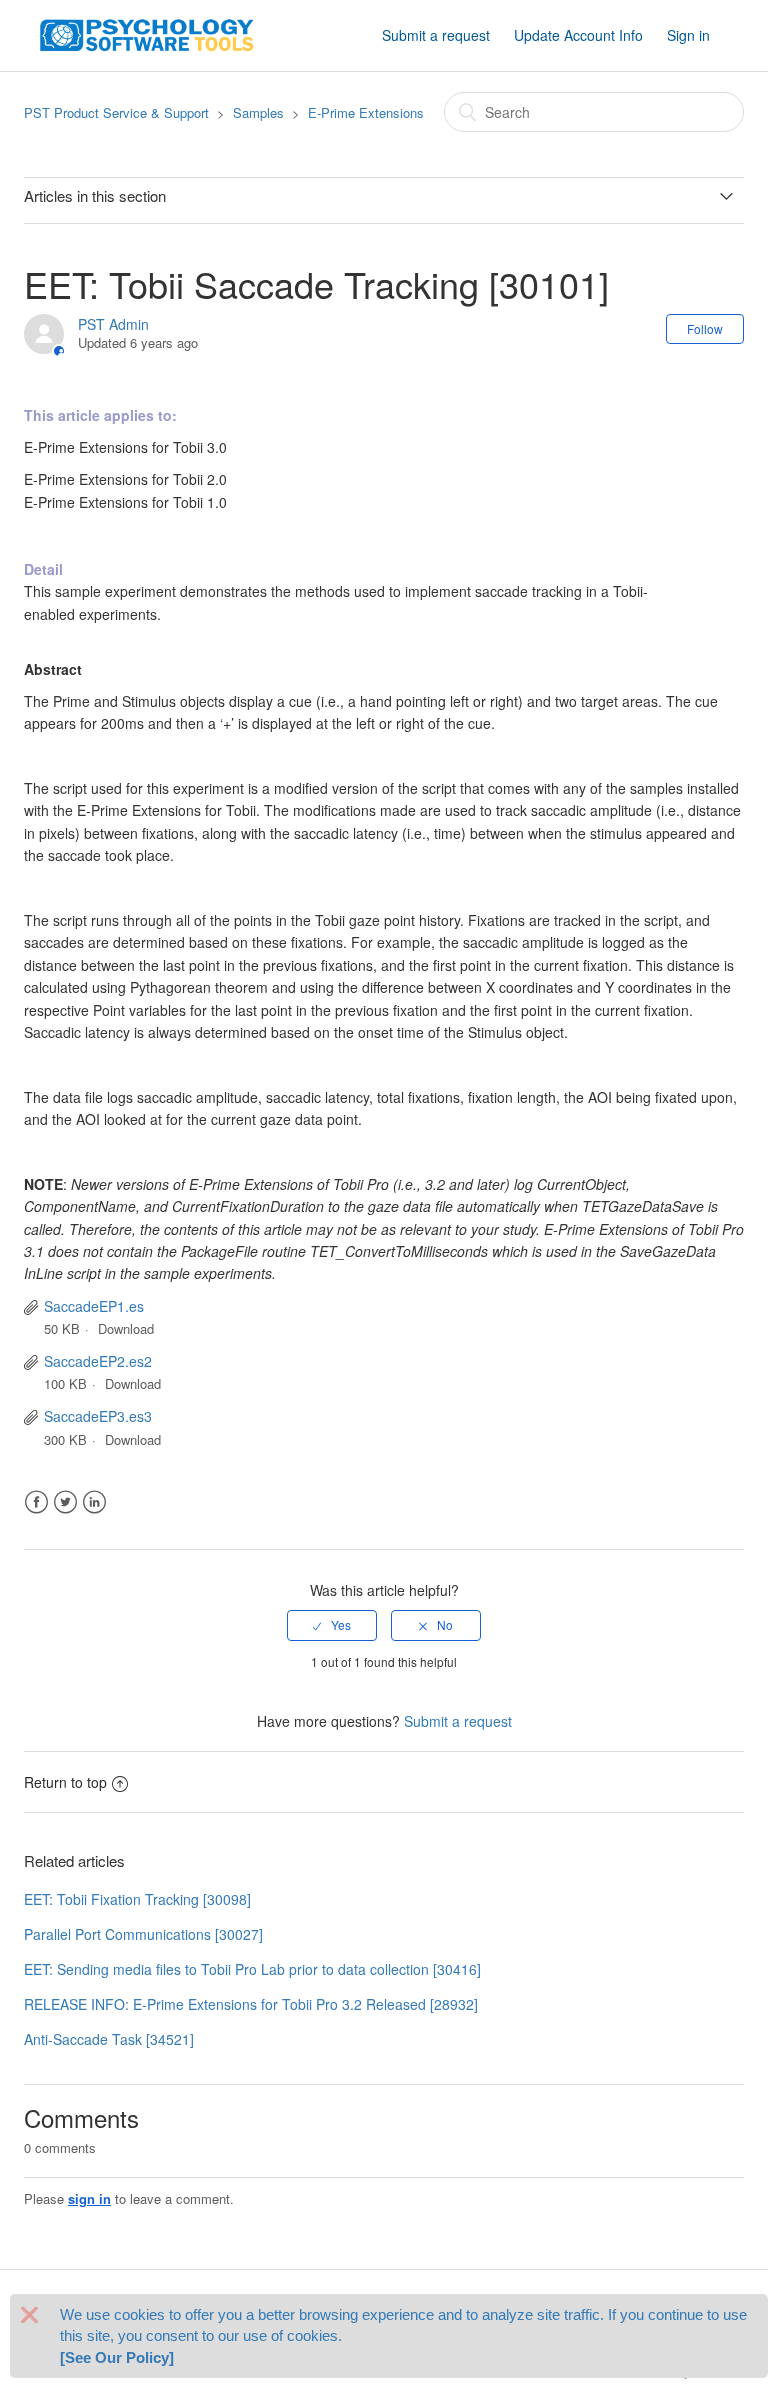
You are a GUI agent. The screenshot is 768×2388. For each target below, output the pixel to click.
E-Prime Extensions (366, 112)
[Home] (147, 33)
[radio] (332, 1625)
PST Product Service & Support (116, 112)
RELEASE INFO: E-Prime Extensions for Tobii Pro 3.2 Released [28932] (251, 2004)
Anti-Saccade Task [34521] (109, 2039)
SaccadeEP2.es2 (98, 1361)
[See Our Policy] (117, 2357)
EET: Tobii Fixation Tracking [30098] (137, 1899)
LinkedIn (94, 1502)
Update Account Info (578, 35)
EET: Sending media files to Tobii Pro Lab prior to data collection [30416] (252, 1969)
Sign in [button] (688, 35)
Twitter (65, 1502)
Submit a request (436, 35)
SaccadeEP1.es (94, 1306)
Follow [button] (705, 328)
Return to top (65, 1782)
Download (126, 1328)
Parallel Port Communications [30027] (143, 1934)
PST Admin (113, 324)
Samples (258, 112)
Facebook (36, 1502)
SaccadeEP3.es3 (98, 1416)
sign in (89, 2198)
